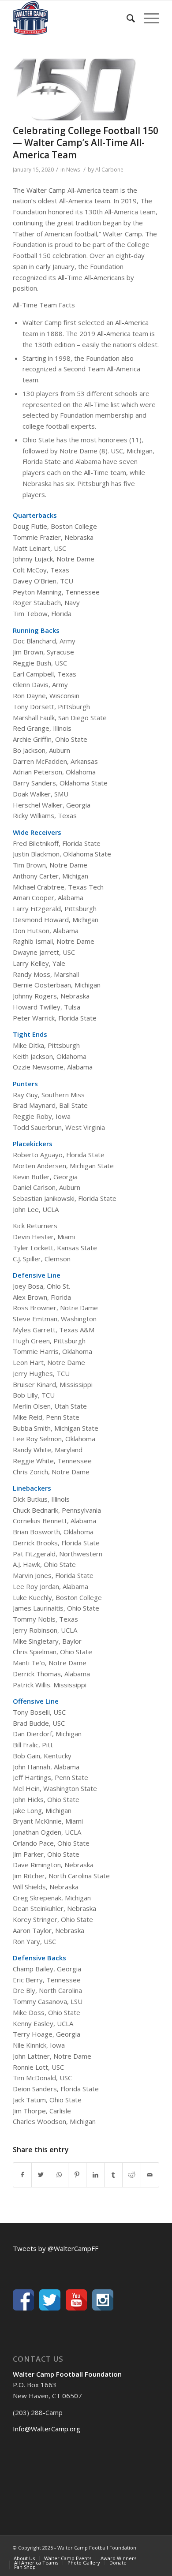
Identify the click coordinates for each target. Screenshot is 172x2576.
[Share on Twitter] (41, 2175)
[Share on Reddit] (131, 2175)
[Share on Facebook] (22, 2175)
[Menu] (147, 18)
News (73, 170)
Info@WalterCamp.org (47, 2429)
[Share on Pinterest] (77, 2175)
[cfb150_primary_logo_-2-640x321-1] (75, 89)
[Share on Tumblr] (113, 2175)
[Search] (126, 18)
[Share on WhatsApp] (59, 2175)
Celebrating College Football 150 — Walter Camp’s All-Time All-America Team (86, 143)
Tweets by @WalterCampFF (56, 2248)
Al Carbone (109, 170)
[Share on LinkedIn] (95, 2175)
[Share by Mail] (150, 2175)
